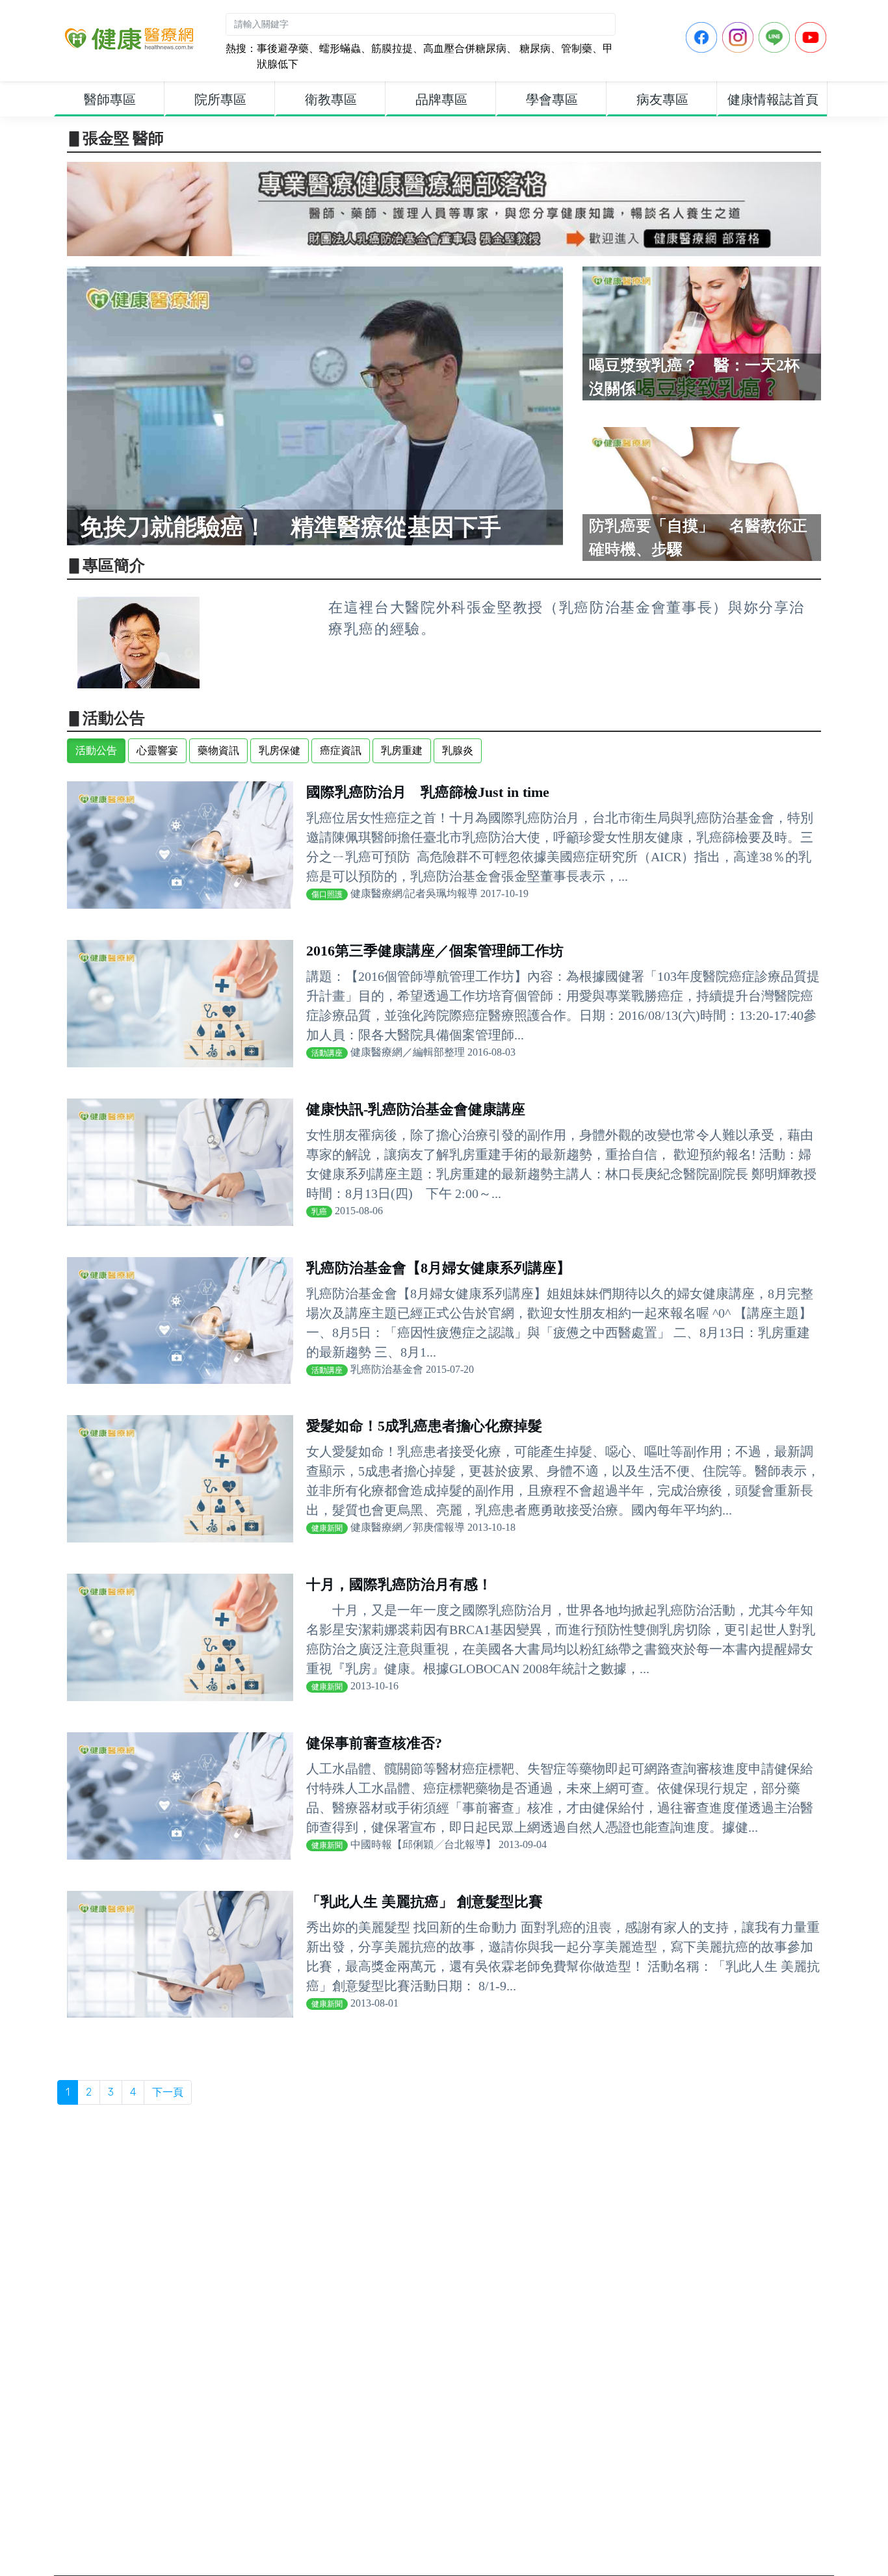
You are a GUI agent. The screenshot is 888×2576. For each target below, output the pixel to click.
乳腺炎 (458, 750)
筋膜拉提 (392, 48)
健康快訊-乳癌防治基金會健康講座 (416, 1109)
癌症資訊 (341, 750)
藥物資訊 (218, 750)
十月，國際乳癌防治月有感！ (399, 1584)
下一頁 (168, 2092)
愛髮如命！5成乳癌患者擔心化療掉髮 (424, 1426)
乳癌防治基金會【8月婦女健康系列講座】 (438, 1268)
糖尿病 (534, 48)
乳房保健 (280, 750)
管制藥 (577, 48)
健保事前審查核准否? (374, 1743)
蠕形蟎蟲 (340, 48)
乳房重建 (402, 750)
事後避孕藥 (283, 48)
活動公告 (96, 750)
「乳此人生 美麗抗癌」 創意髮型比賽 (424, 1902)
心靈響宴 (157, 750)
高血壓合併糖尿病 (465, 48)
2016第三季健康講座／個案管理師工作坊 (435, 951)
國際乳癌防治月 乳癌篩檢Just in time (428, 792)
